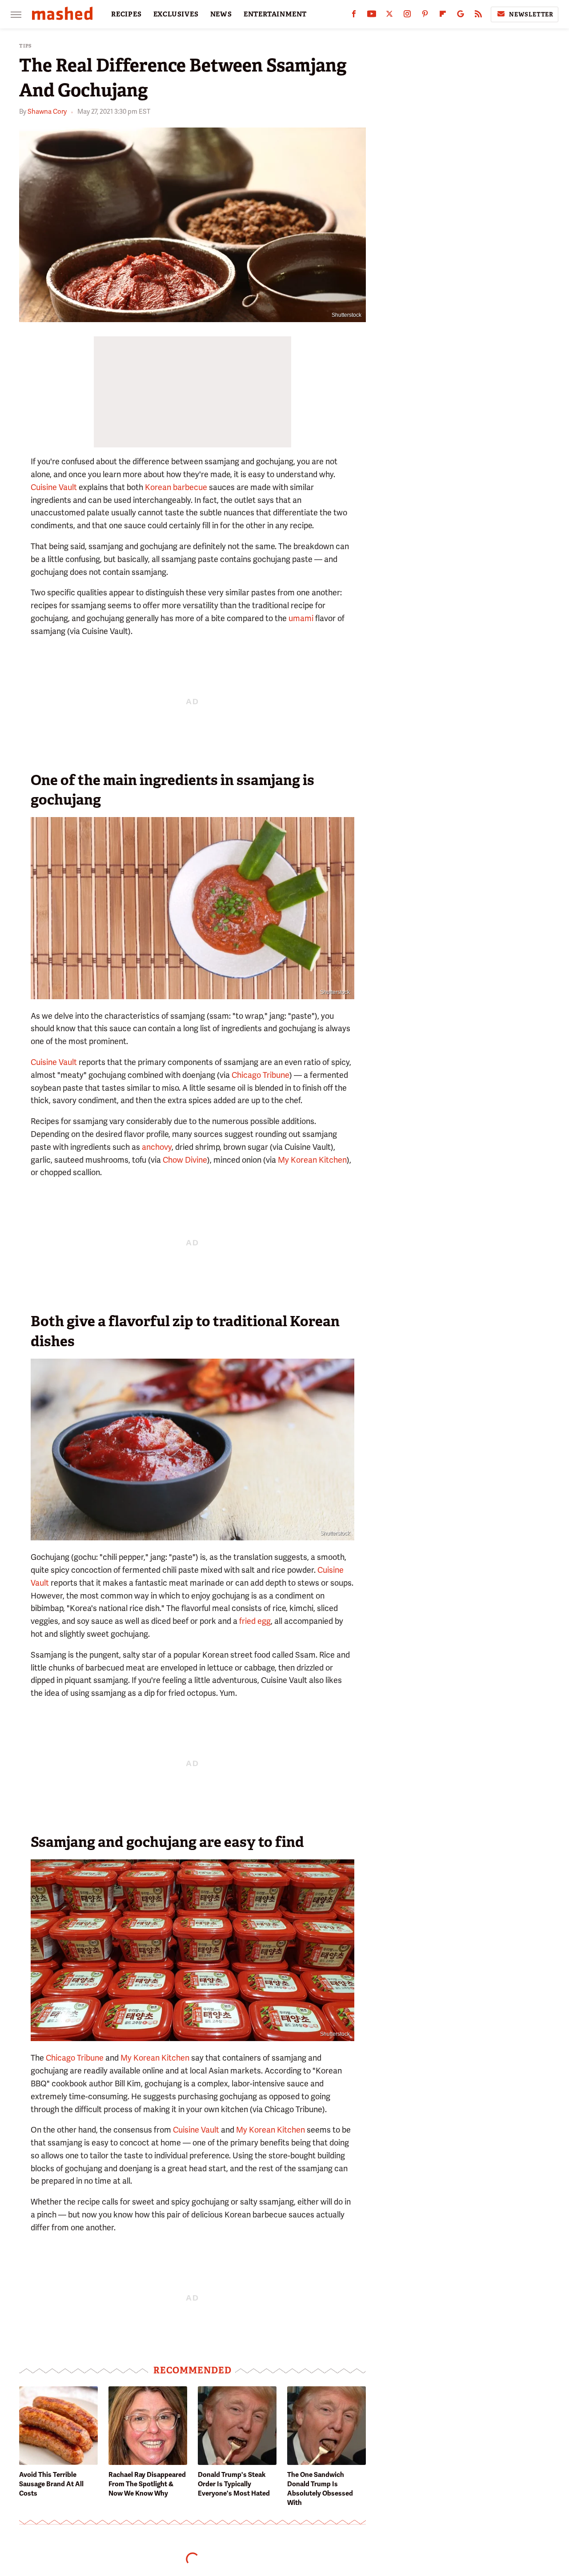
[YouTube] (372, 16)
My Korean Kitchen (312, 1160)
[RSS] (478, 16)
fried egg (255, 1621)
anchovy (157, 1147)
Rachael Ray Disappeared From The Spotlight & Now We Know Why (147, 2484)
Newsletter (531, 14)
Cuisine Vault (54, 487)
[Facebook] (354, 16)
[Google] (461, 16)
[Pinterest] (425, 16)
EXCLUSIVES (176, 14)
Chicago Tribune (260, 1075)
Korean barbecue (176, 487)
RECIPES (126, 14)
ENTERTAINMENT (275, 14)
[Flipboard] (443, 16)
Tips (26, 46)
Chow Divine (185, 1160)
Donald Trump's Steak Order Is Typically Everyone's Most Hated (234, 2484)
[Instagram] (407, 16)
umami (301, 618)
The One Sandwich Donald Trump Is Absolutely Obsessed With (320, 2489)
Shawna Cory (47, 112)
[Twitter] (389, 16)
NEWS (221, 14)
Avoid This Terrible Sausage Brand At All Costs (51, 2484)
